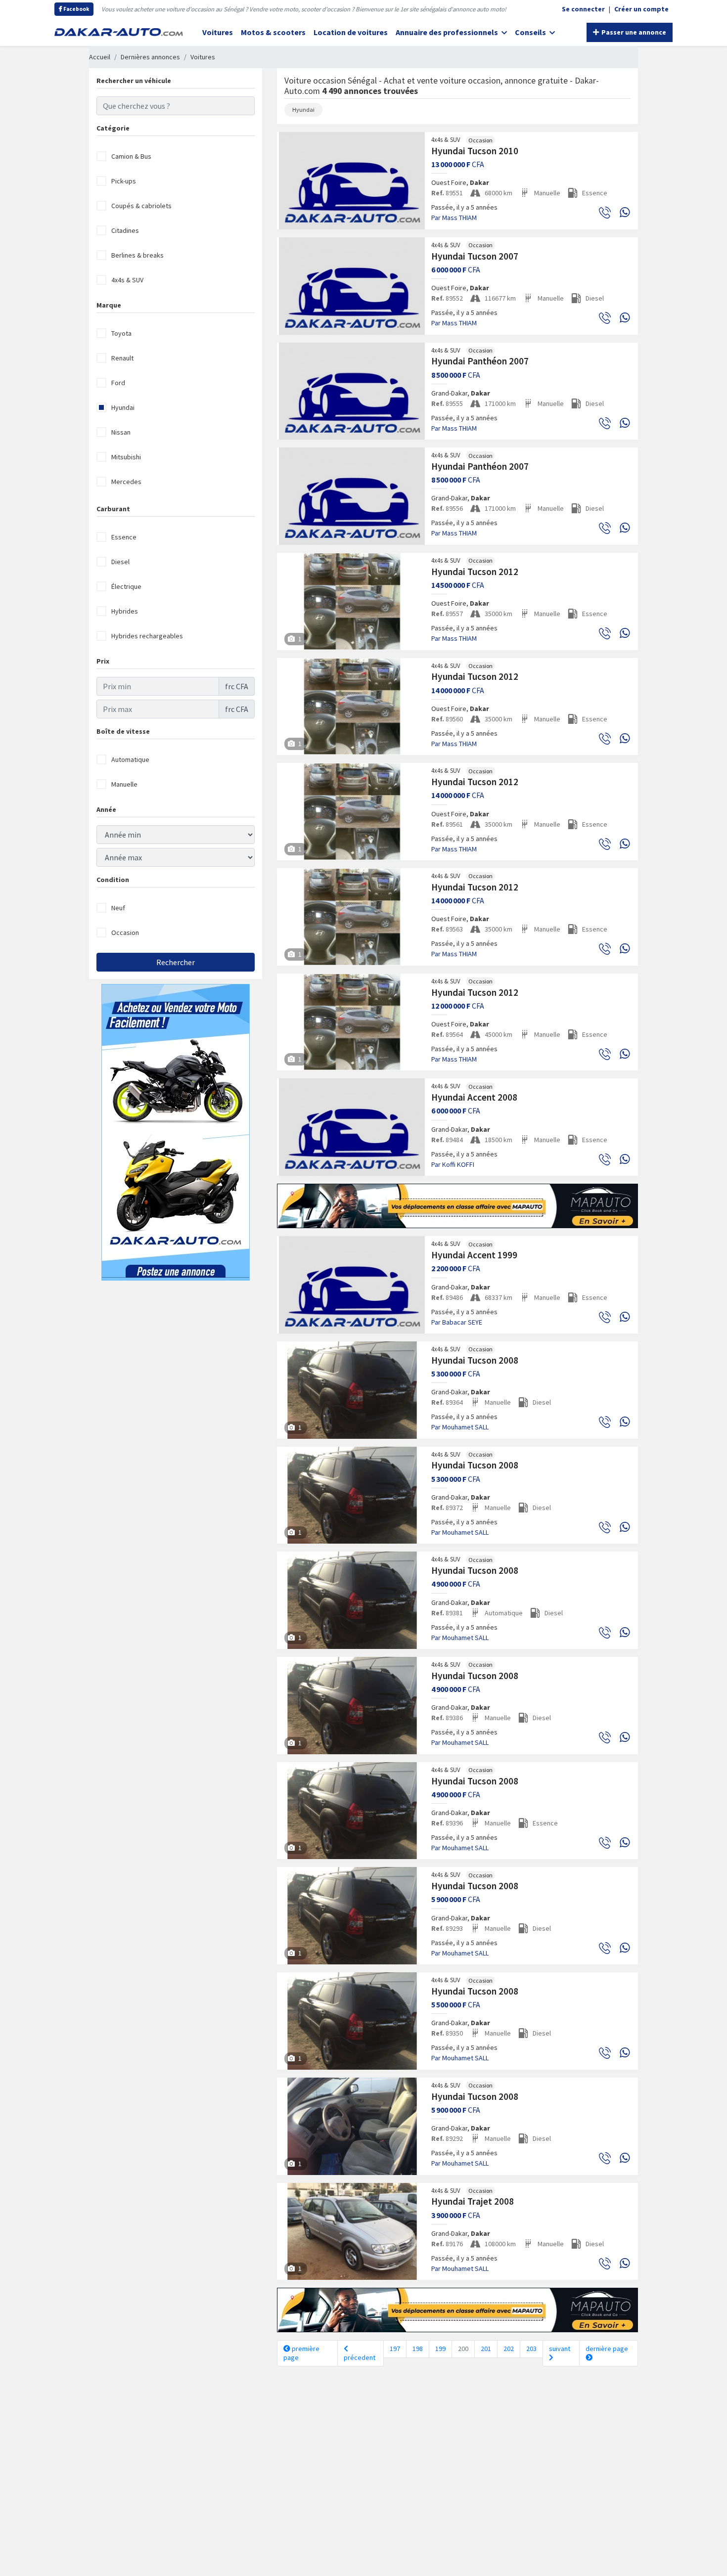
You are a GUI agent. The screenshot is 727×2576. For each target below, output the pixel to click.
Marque (109, 305)
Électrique (126, 586)
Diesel (120, 562)
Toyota (121, 333)
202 (509, 2349)
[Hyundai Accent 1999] (352, 1285)
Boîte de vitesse (123, 731)
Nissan (121, 432)
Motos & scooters (273, 32)
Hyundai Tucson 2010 (475, 151)
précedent (360, 2357)
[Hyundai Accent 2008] (352, 1127)
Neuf (118, 908)
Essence (124, 537)
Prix (103, 661)
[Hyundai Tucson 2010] (352, 181)
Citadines (125, 230)
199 (440, 2349)
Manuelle (124, 784)
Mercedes (126, 482)
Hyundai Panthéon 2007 (480, 361)
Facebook (76, 9)
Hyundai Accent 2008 (474, 1097)
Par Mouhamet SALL (460, 1427)
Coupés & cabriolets (141, 206)
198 (418, 2349)
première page (301, 2353)
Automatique (130, 759)
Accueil (100, 57)
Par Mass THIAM (454, 218)
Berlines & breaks (137, 255)
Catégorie (113, 128)
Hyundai (123, 407)
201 (486, 2349)
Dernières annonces (150, 57)
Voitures (218, 32)
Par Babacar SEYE (457, 1322)
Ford (118, 383)
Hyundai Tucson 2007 (475, 256)
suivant (560, 2349)
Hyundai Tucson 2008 (475, 1360)
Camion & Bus (131, 156)
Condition (113, 880)
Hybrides (125, 611)
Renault (122, 358)
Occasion (125, 933)
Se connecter (583, 9)
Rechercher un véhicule (134, 81)
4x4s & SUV (127, 280)
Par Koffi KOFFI (453, 1164)
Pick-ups (124, 181)
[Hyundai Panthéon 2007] (352, 391)
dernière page (607, 2349)
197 (395, 2349)
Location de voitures (351, 32)
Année (106, 809)
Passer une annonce (633, 32)
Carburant (113, 509)
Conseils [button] (531, 32)
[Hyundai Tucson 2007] (352, 286)
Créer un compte (641, 9)
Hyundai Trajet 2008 (473, 2201)
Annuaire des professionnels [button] (448, 32)
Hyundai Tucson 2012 (475, 572)
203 (531, 2349)
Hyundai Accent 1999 (474, 1255)
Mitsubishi (126, 457)
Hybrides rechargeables (147, 636)
